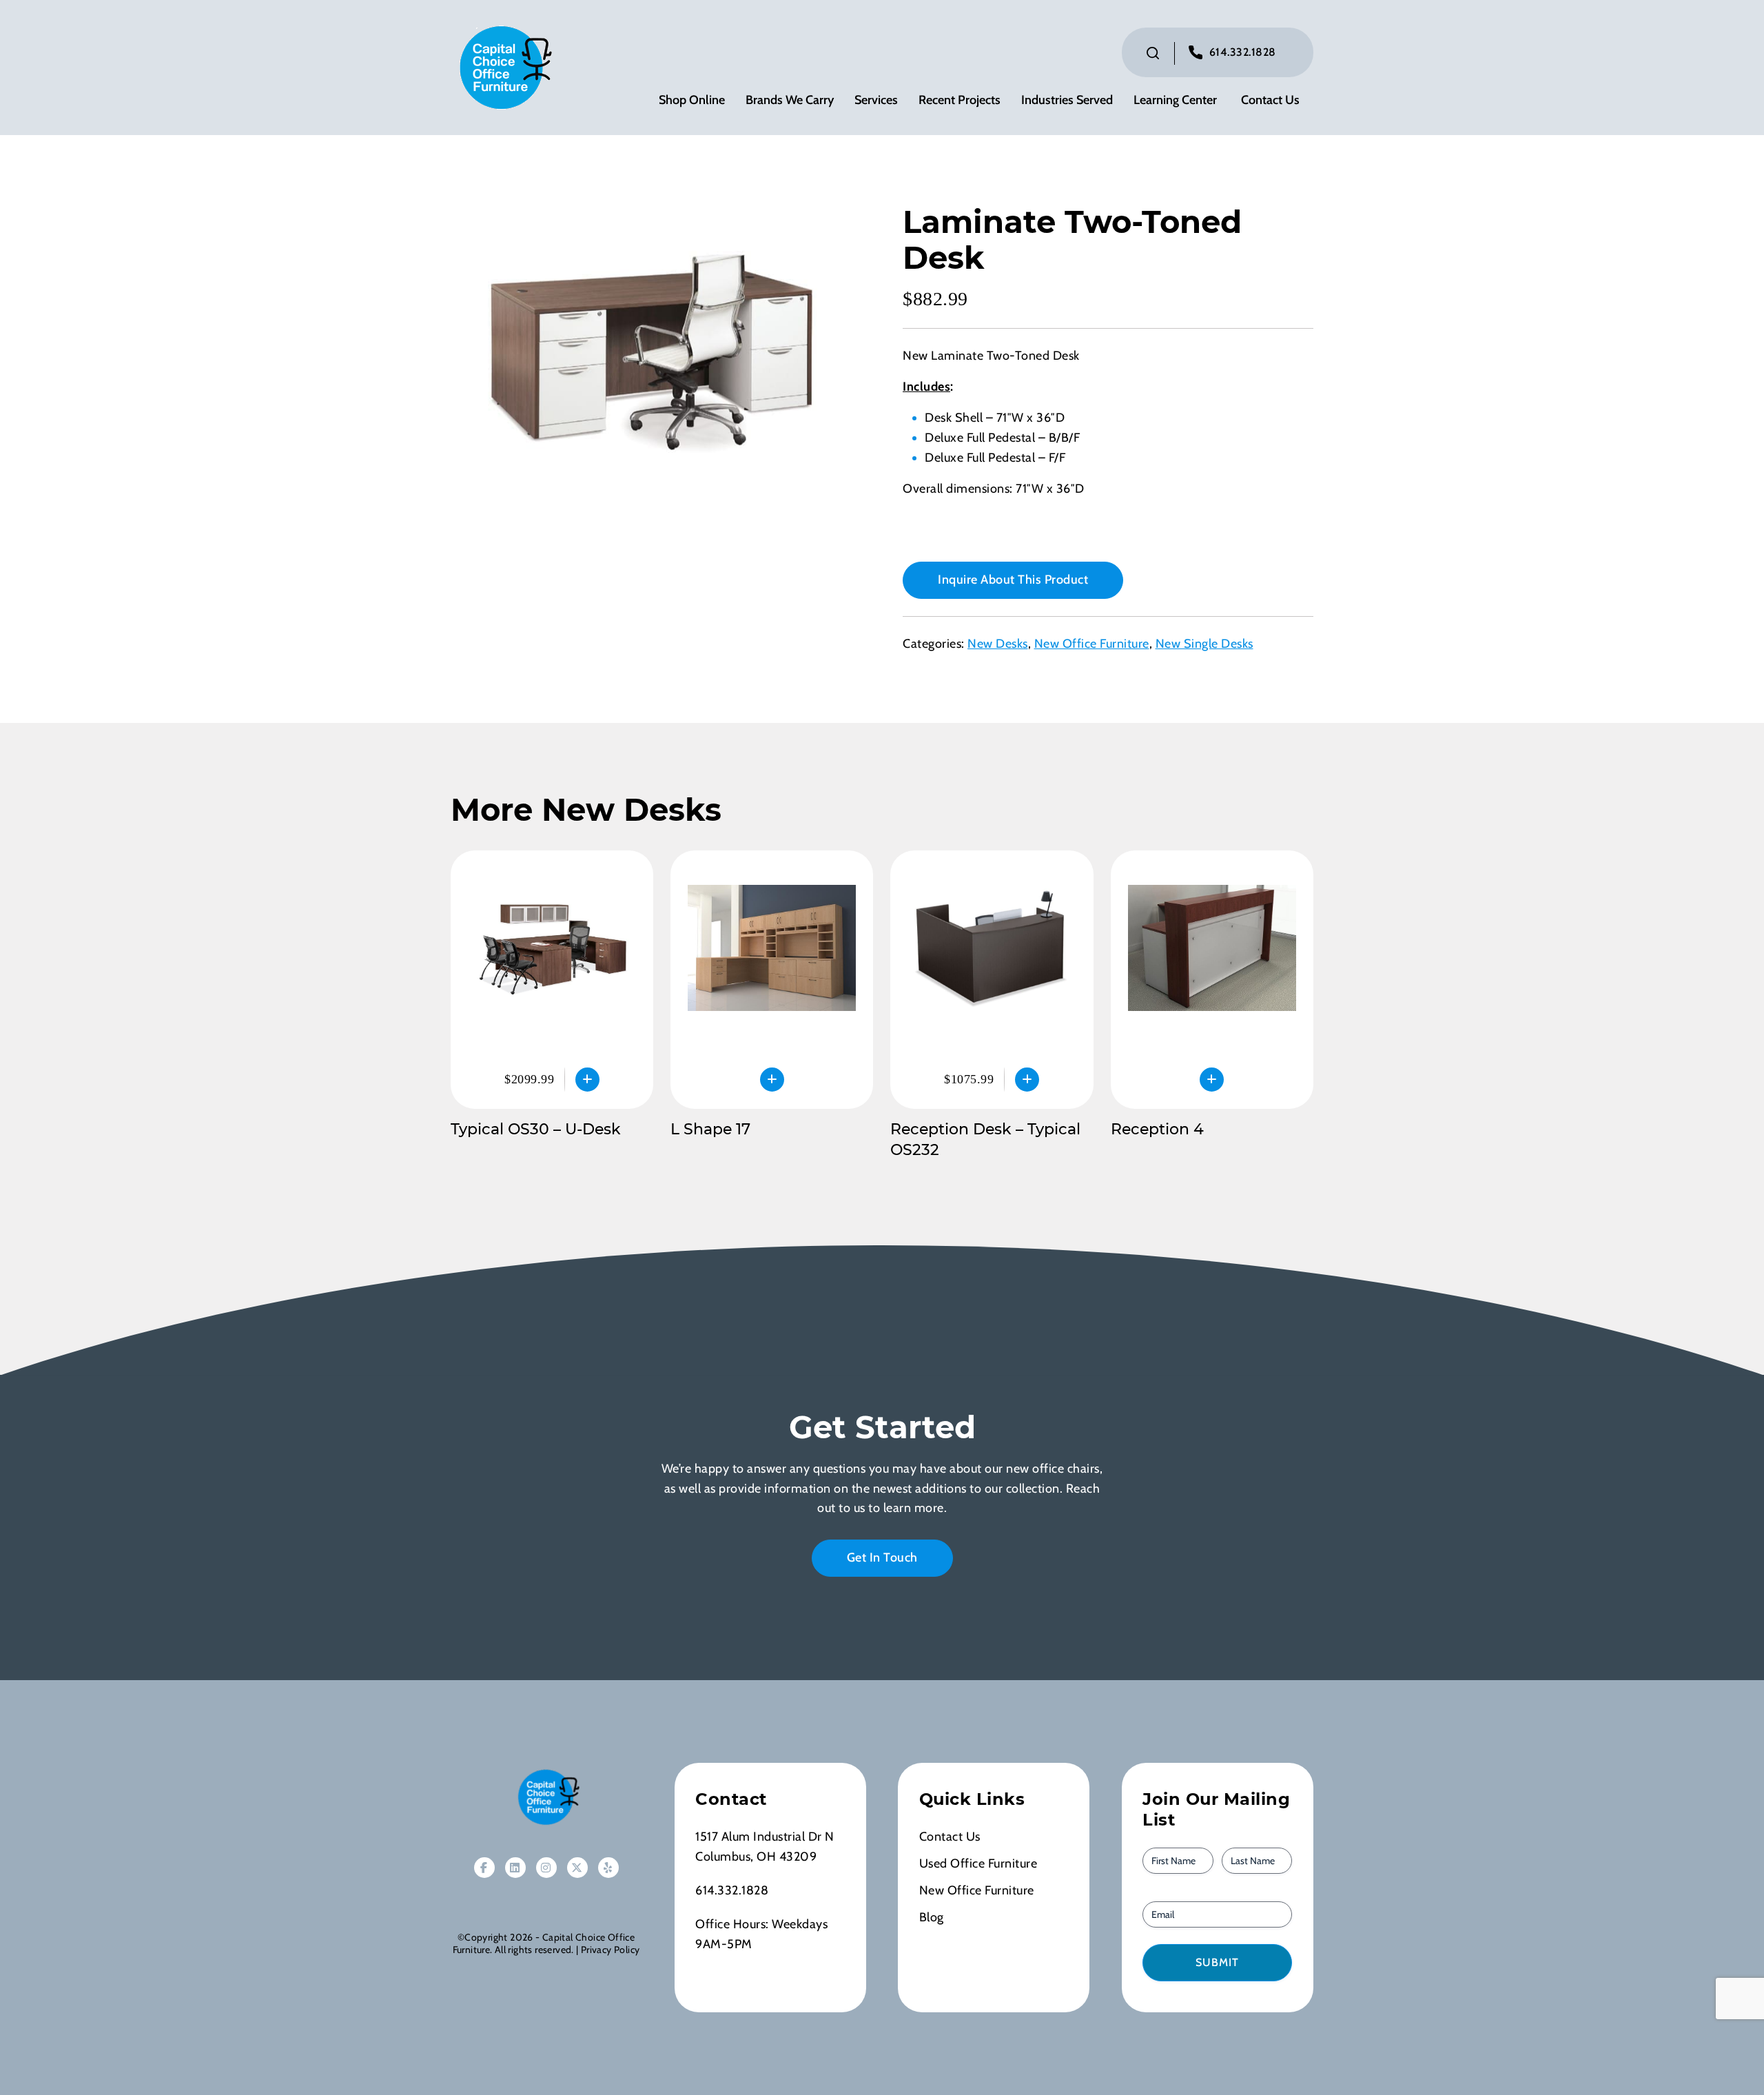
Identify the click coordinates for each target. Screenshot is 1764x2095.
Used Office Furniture (978, 1863)
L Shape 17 (710, 1129)
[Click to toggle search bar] (1153, 53)
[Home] (546, 1797)
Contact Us (1270, 100)
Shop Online (692, 100)
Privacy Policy (610, 1950)
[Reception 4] (1212, 980)
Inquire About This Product (1013, 580)
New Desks (998, 644)
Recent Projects (960, 100)
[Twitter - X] (577, 1868)
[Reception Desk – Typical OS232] (992, 980)
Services (876, 100)
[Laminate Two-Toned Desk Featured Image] (656, 358)
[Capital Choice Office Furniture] (502, 66)
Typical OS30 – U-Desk (536, 1129)
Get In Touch (882, 1557)
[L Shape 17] (772, 980)
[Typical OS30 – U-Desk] (552, 980)
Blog (932, 1917)
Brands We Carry (790, 100)
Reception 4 (1157, 1129)
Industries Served (1067, 100)
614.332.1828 (1243, 52)
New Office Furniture (1092, 644)
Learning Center (1175, 100)
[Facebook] (484, 1868)
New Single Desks (1204, 644)
